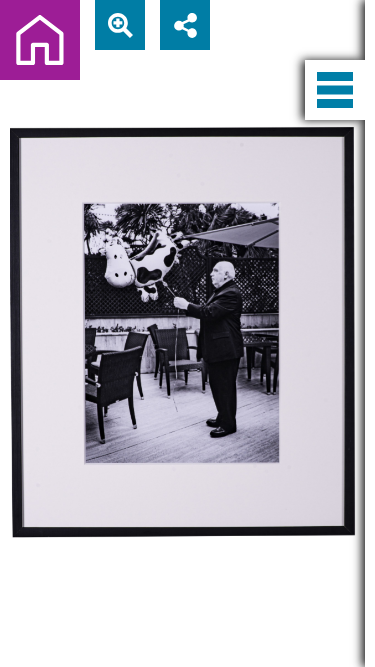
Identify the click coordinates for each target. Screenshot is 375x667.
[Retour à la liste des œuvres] (40, 40)
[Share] (185, 25)
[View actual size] (120, 25)
